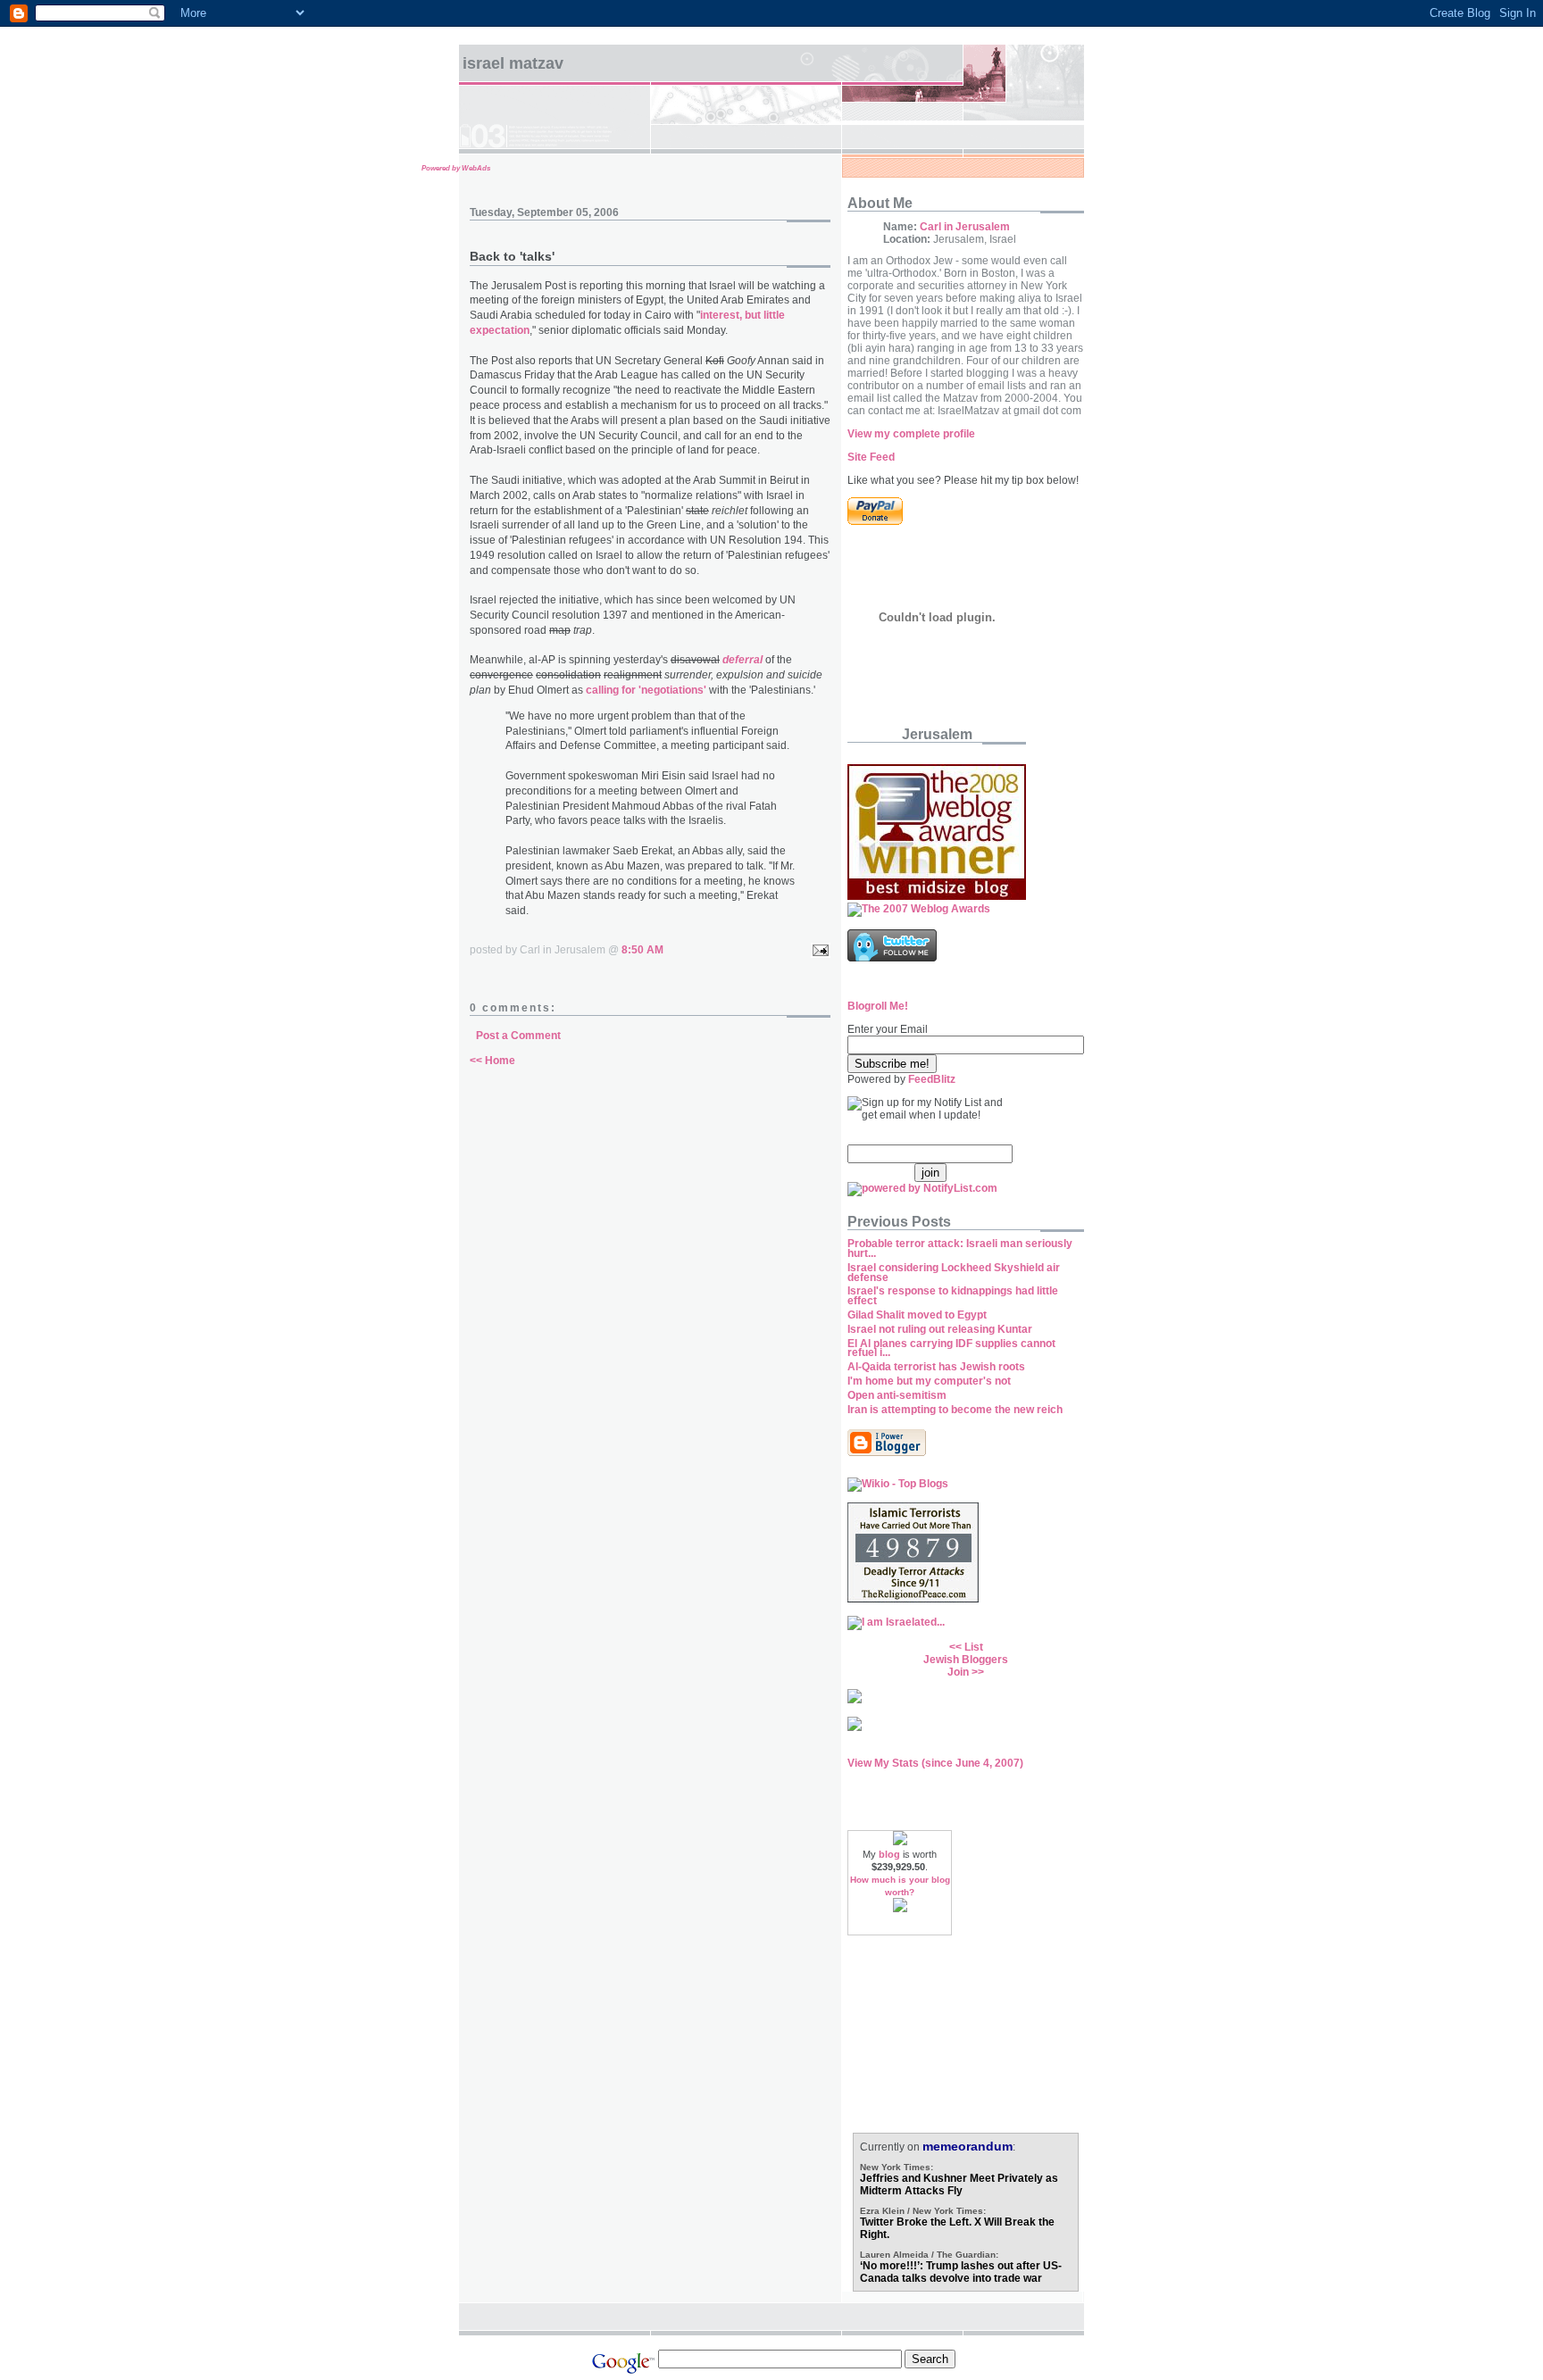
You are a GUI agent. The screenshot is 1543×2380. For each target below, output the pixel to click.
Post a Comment (518, 1036)
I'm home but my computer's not (929, 1381)
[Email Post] (818, 950)
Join (958, 1672)
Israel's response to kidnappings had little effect (953, 1296)
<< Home (492, 1061)
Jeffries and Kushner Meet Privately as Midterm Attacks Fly (959, 2184)
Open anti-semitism (897, 1395)
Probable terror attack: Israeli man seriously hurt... (960, 1248)
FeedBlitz (932, 1079)
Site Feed (871, 457)
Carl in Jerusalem (965, 227)
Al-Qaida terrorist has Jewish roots (936, 1367)
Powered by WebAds (456, 168)
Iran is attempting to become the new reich (955, 1410)
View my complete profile (911, 434)
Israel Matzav (513, 63)
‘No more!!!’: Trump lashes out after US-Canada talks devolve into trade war (961, 2272)
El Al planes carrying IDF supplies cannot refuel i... (951, 1348)
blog (889, 1854)
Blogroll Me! (878, 1006)
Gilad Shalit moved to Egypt (917, 1315)
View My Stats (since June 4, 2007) (935, 1763)
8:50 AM (642, 950)
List (974, 1647)
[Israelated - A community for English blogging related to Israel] (896, 1622)
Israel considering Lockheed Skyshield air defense (954, 1273)
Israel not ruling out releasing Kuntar (940, 1329)
